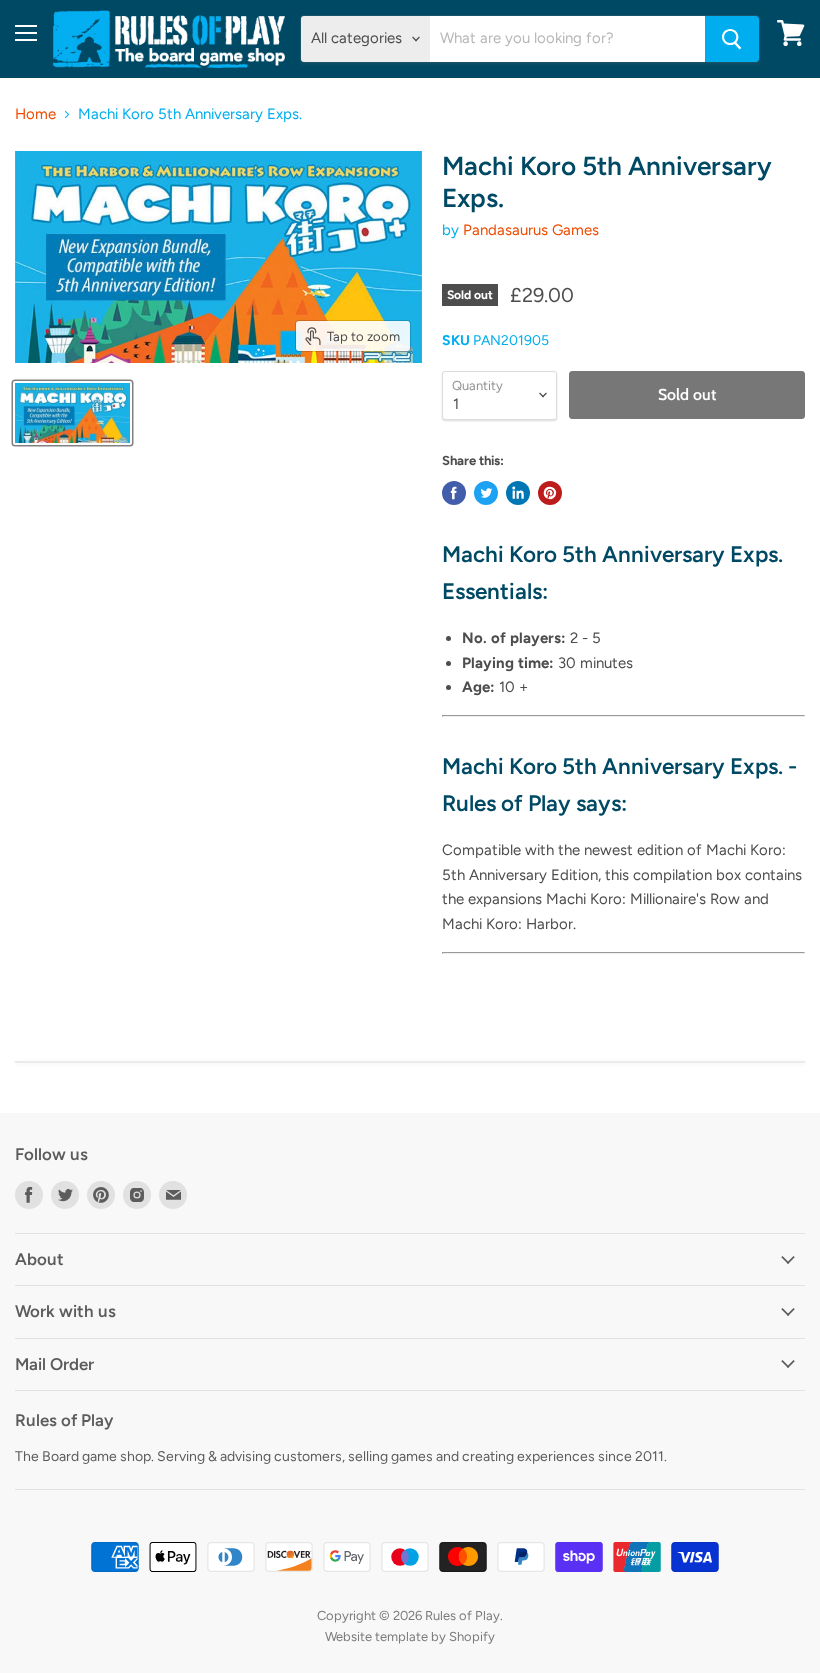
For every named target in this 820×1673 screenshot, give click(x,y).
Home (35, 114)
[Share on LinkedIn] (518, 493)
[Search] (732, 39)
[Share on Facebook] (454, 493)
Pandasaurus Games (531, 230)
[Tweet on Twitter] (486, 493)
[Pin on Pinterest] (550, 493)
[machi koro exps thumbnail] (72, 413)
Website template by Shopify (410, 1636)
